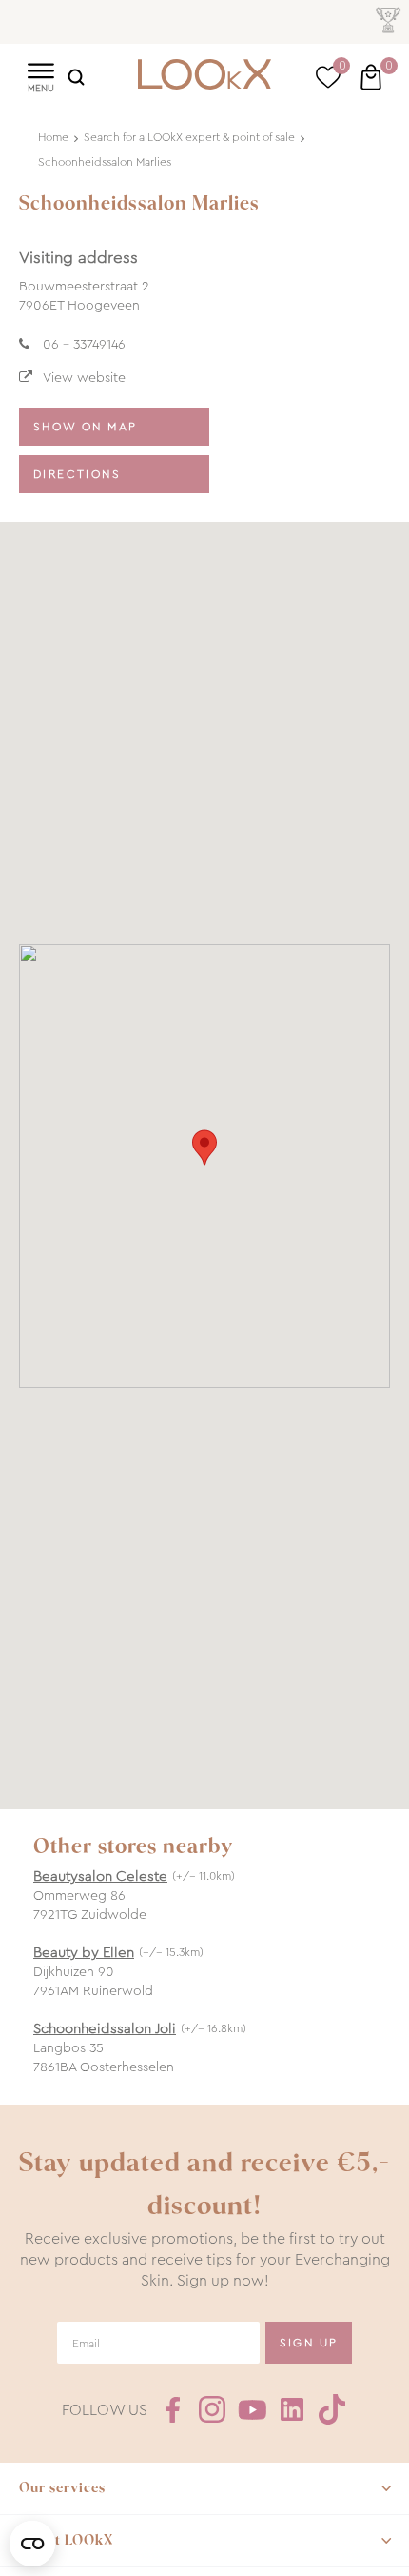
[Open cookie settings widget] (32, 2544)
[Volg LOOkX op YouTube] (252, 2409)
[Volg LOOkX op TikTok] (332, 2409)
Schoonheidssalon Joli (105, 2028)
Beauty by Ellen (84, 1952)
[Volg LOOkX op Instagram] (212, 2409)
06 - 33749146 (84, 344)
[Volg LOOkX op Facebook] (172, 2409)
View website (84, 377)
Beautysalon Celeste (100, 1876)
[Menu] (40, 76)
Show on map (85, 427)
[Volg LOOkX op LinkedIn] (292, 2409)
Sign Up (309, 2343)
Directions (77, 474)
